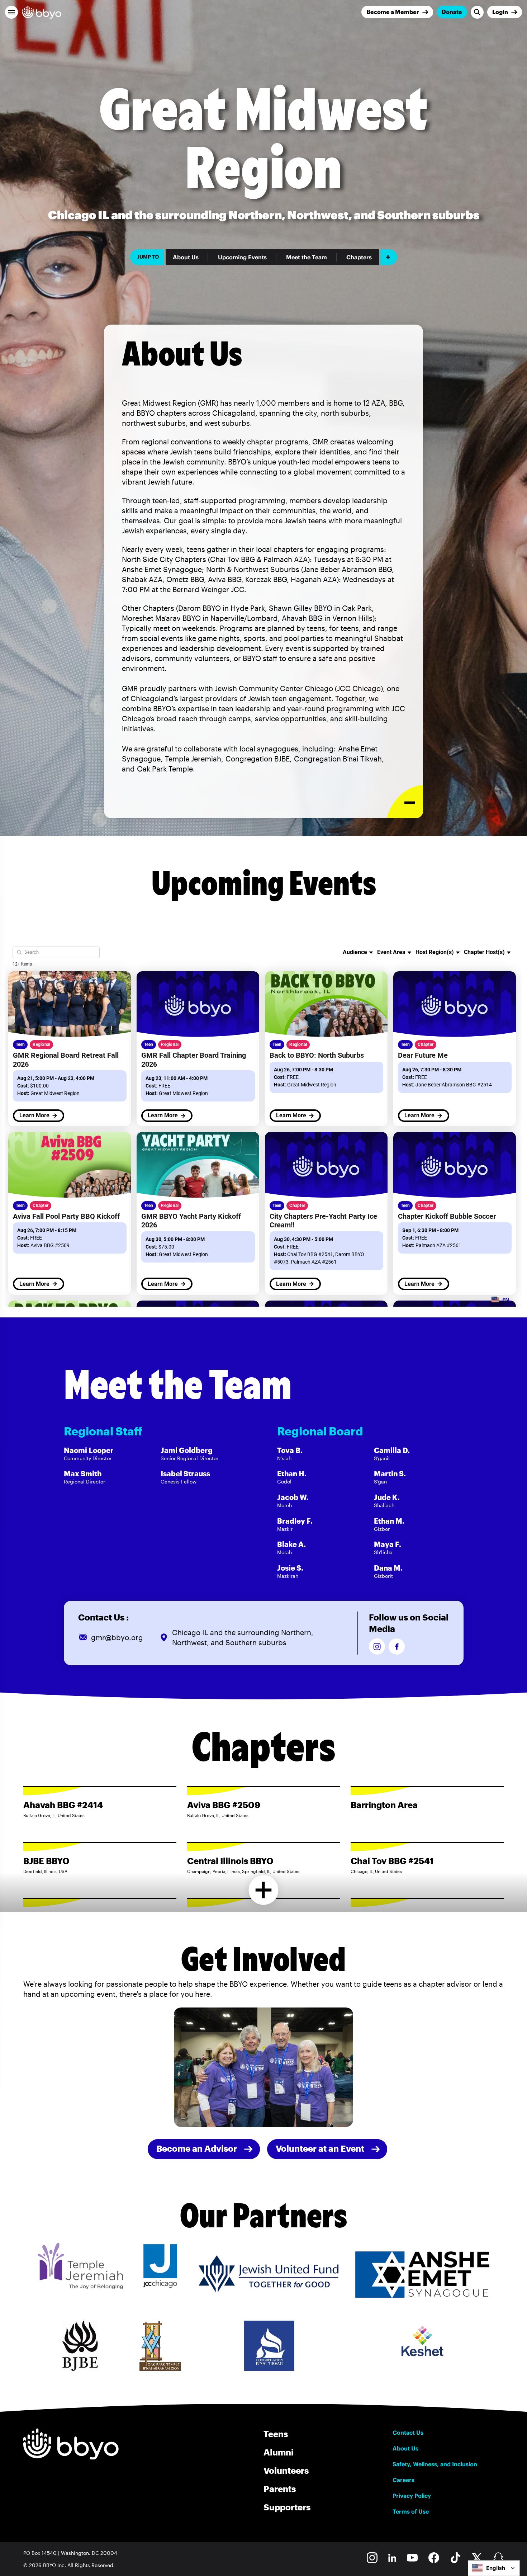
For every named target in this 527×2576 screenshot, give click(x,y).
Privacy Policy (412, 2496)
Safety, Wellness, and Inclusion (435, 2464)
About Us (186, 257)
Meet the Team (307, 257)
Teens (276, 2434)
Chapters (359, 257)
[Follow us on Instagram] (377, 1646)
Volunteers (286, 2470)
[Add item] (389, 257)
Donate (452, 12)
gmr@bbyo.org (117, 1637)
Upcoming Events (242, 257)
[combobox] (494, 2568)
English (496, 2568)
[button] (11, 12)
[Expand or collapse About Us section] (405, 802)
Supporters (287, 2507)
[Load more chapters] (264, 1890)
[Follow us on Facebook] (397, 1646)
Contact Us (408, 2433)
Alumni (279, 2452)
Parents (280, 2489)
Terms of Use (411, 2511)
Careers (403, 2480)
